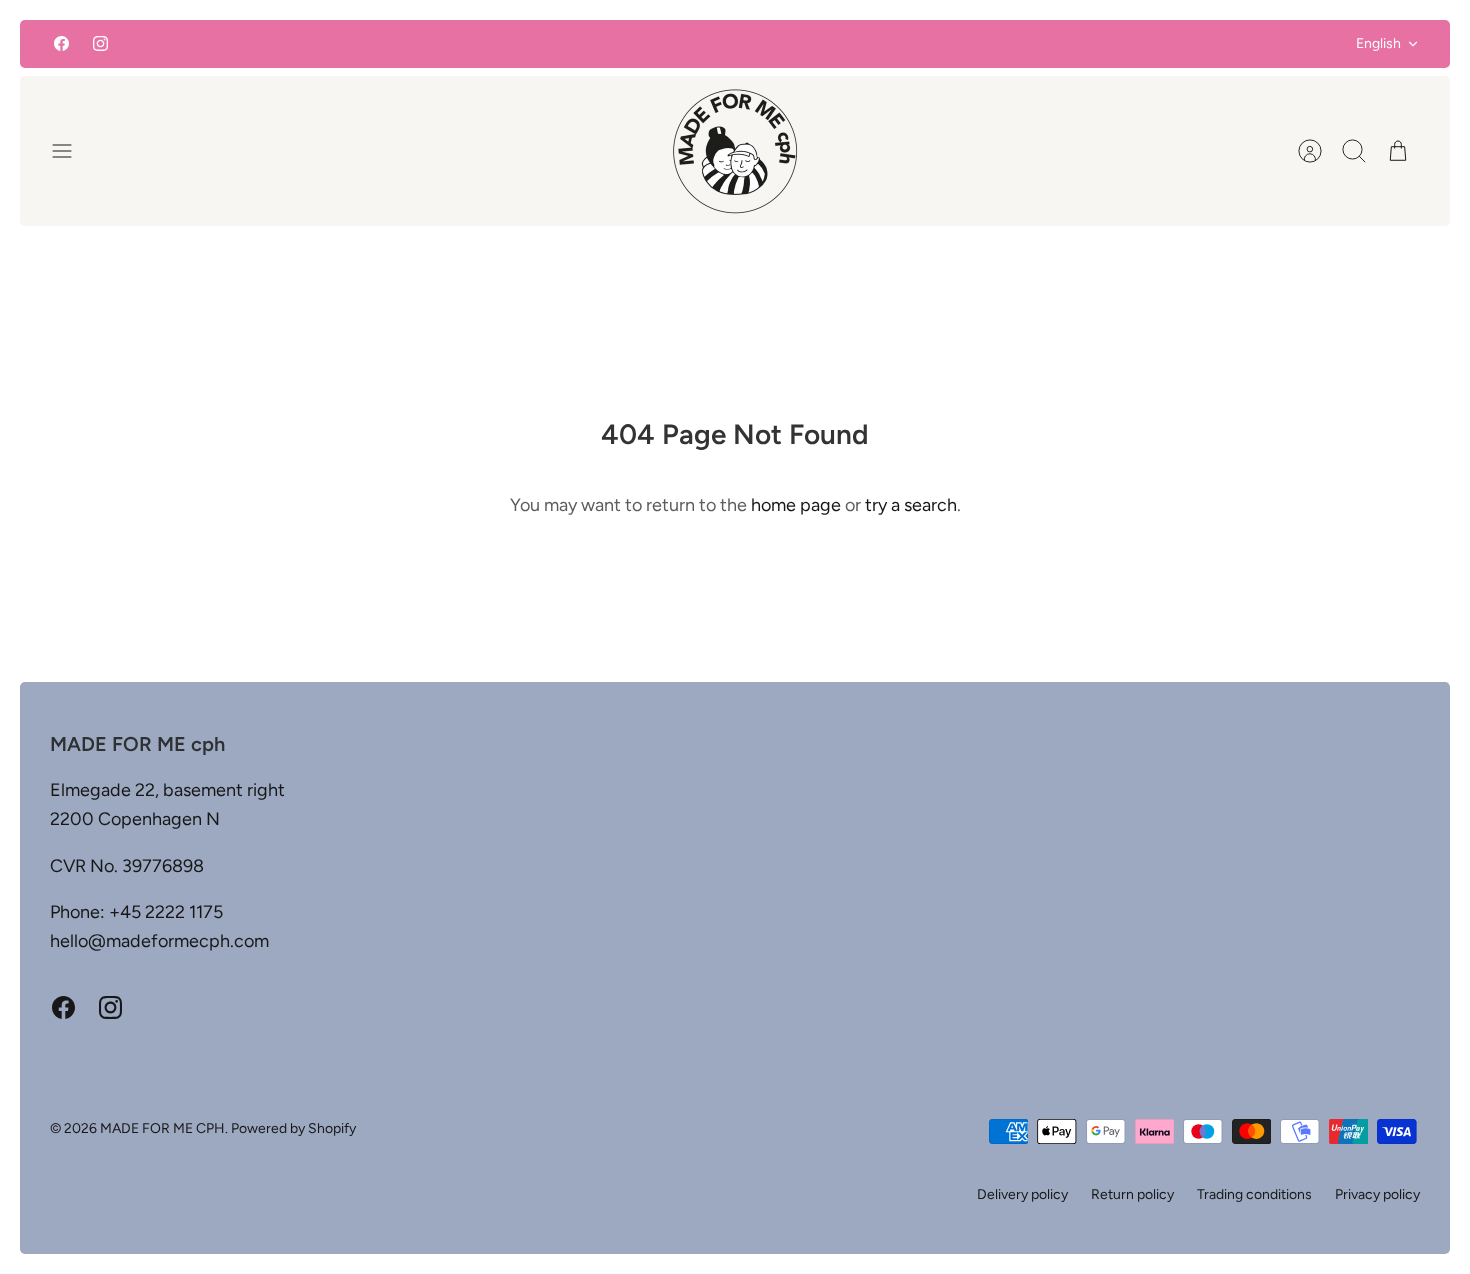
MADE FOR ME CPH (162, 1128)
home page (796, 505)
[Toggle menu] (72, 151)
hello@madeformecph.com (159, 941)
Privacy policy (1377, 1194)
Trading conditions (1254, 1194)
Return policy (1132, 1194)
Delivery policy (1022, 1194)
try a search (911, 505)
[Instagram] (100, 43)
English (1378, 43)
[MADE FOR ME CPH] (735, 151)
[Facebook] (61, 43)
